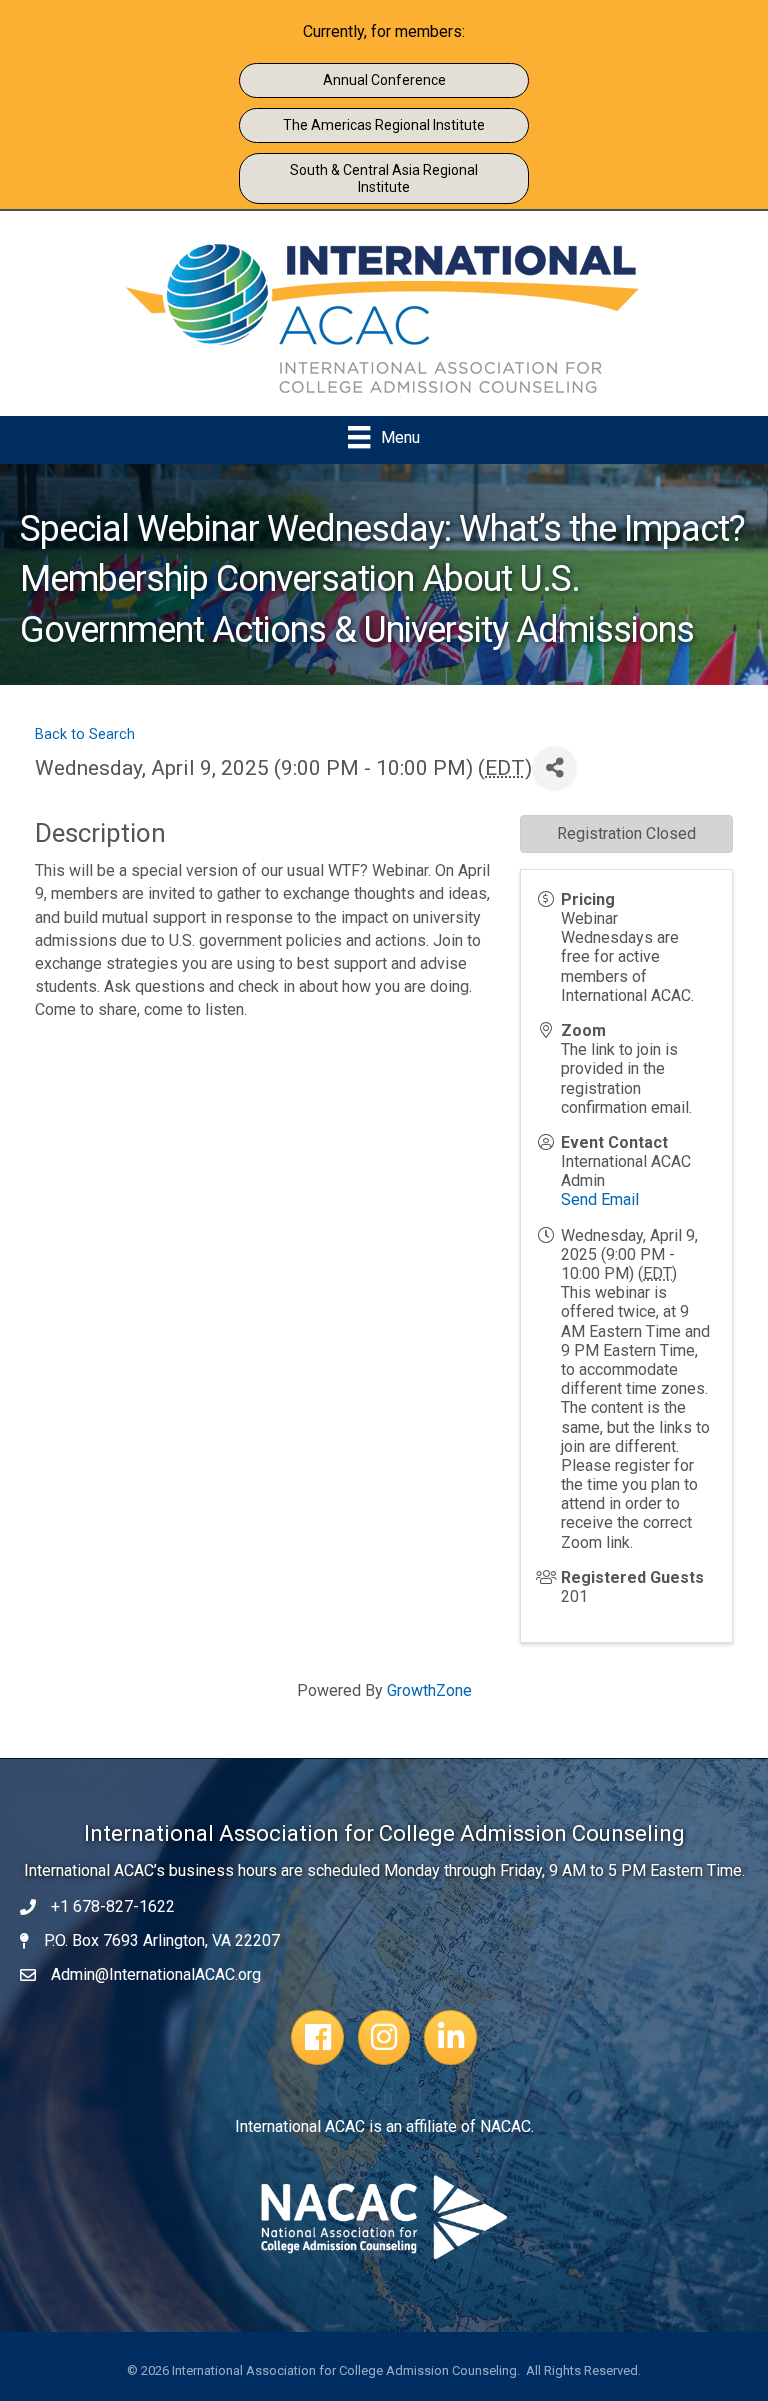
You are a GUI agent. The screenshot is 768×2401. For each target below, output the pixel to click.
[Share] (554, 768)
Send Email (600, 1199)
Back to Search (85, 734)
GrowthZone (429, 1690)
